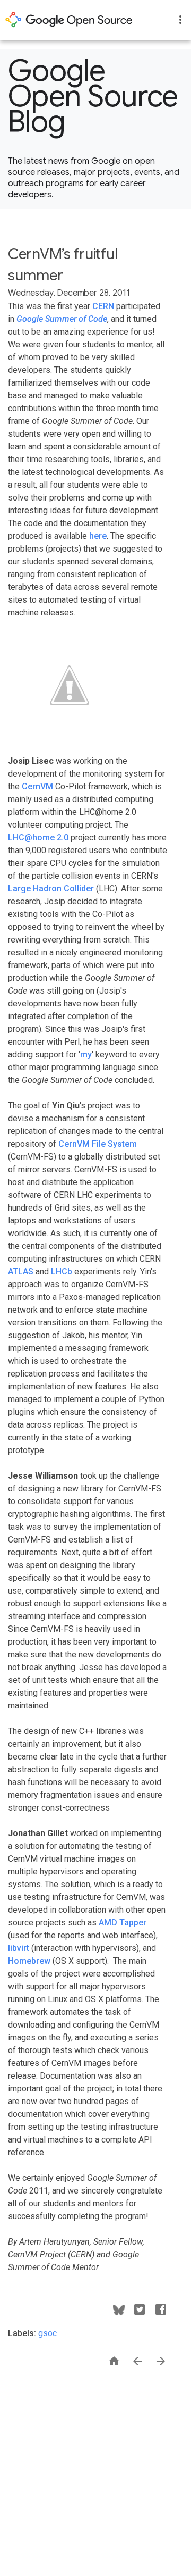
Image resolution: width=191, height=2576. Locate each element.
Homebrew (29, 1961)
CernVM (37, 786)
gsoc (47, 2333)
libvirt (19, 1948)
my (86, 1054)
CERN (103, 306)
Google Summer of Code (62, 319)
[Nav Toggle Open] (180, 20)
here (98, 536)
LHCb (62, 1272)
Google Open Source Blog (93, 96)
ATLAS (21, 1272)
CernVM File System (98, 1144)
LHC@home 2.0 (38, 837)
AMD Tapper (123, 1923)
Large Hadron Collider (51, 889)
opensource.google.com (69, 20)
